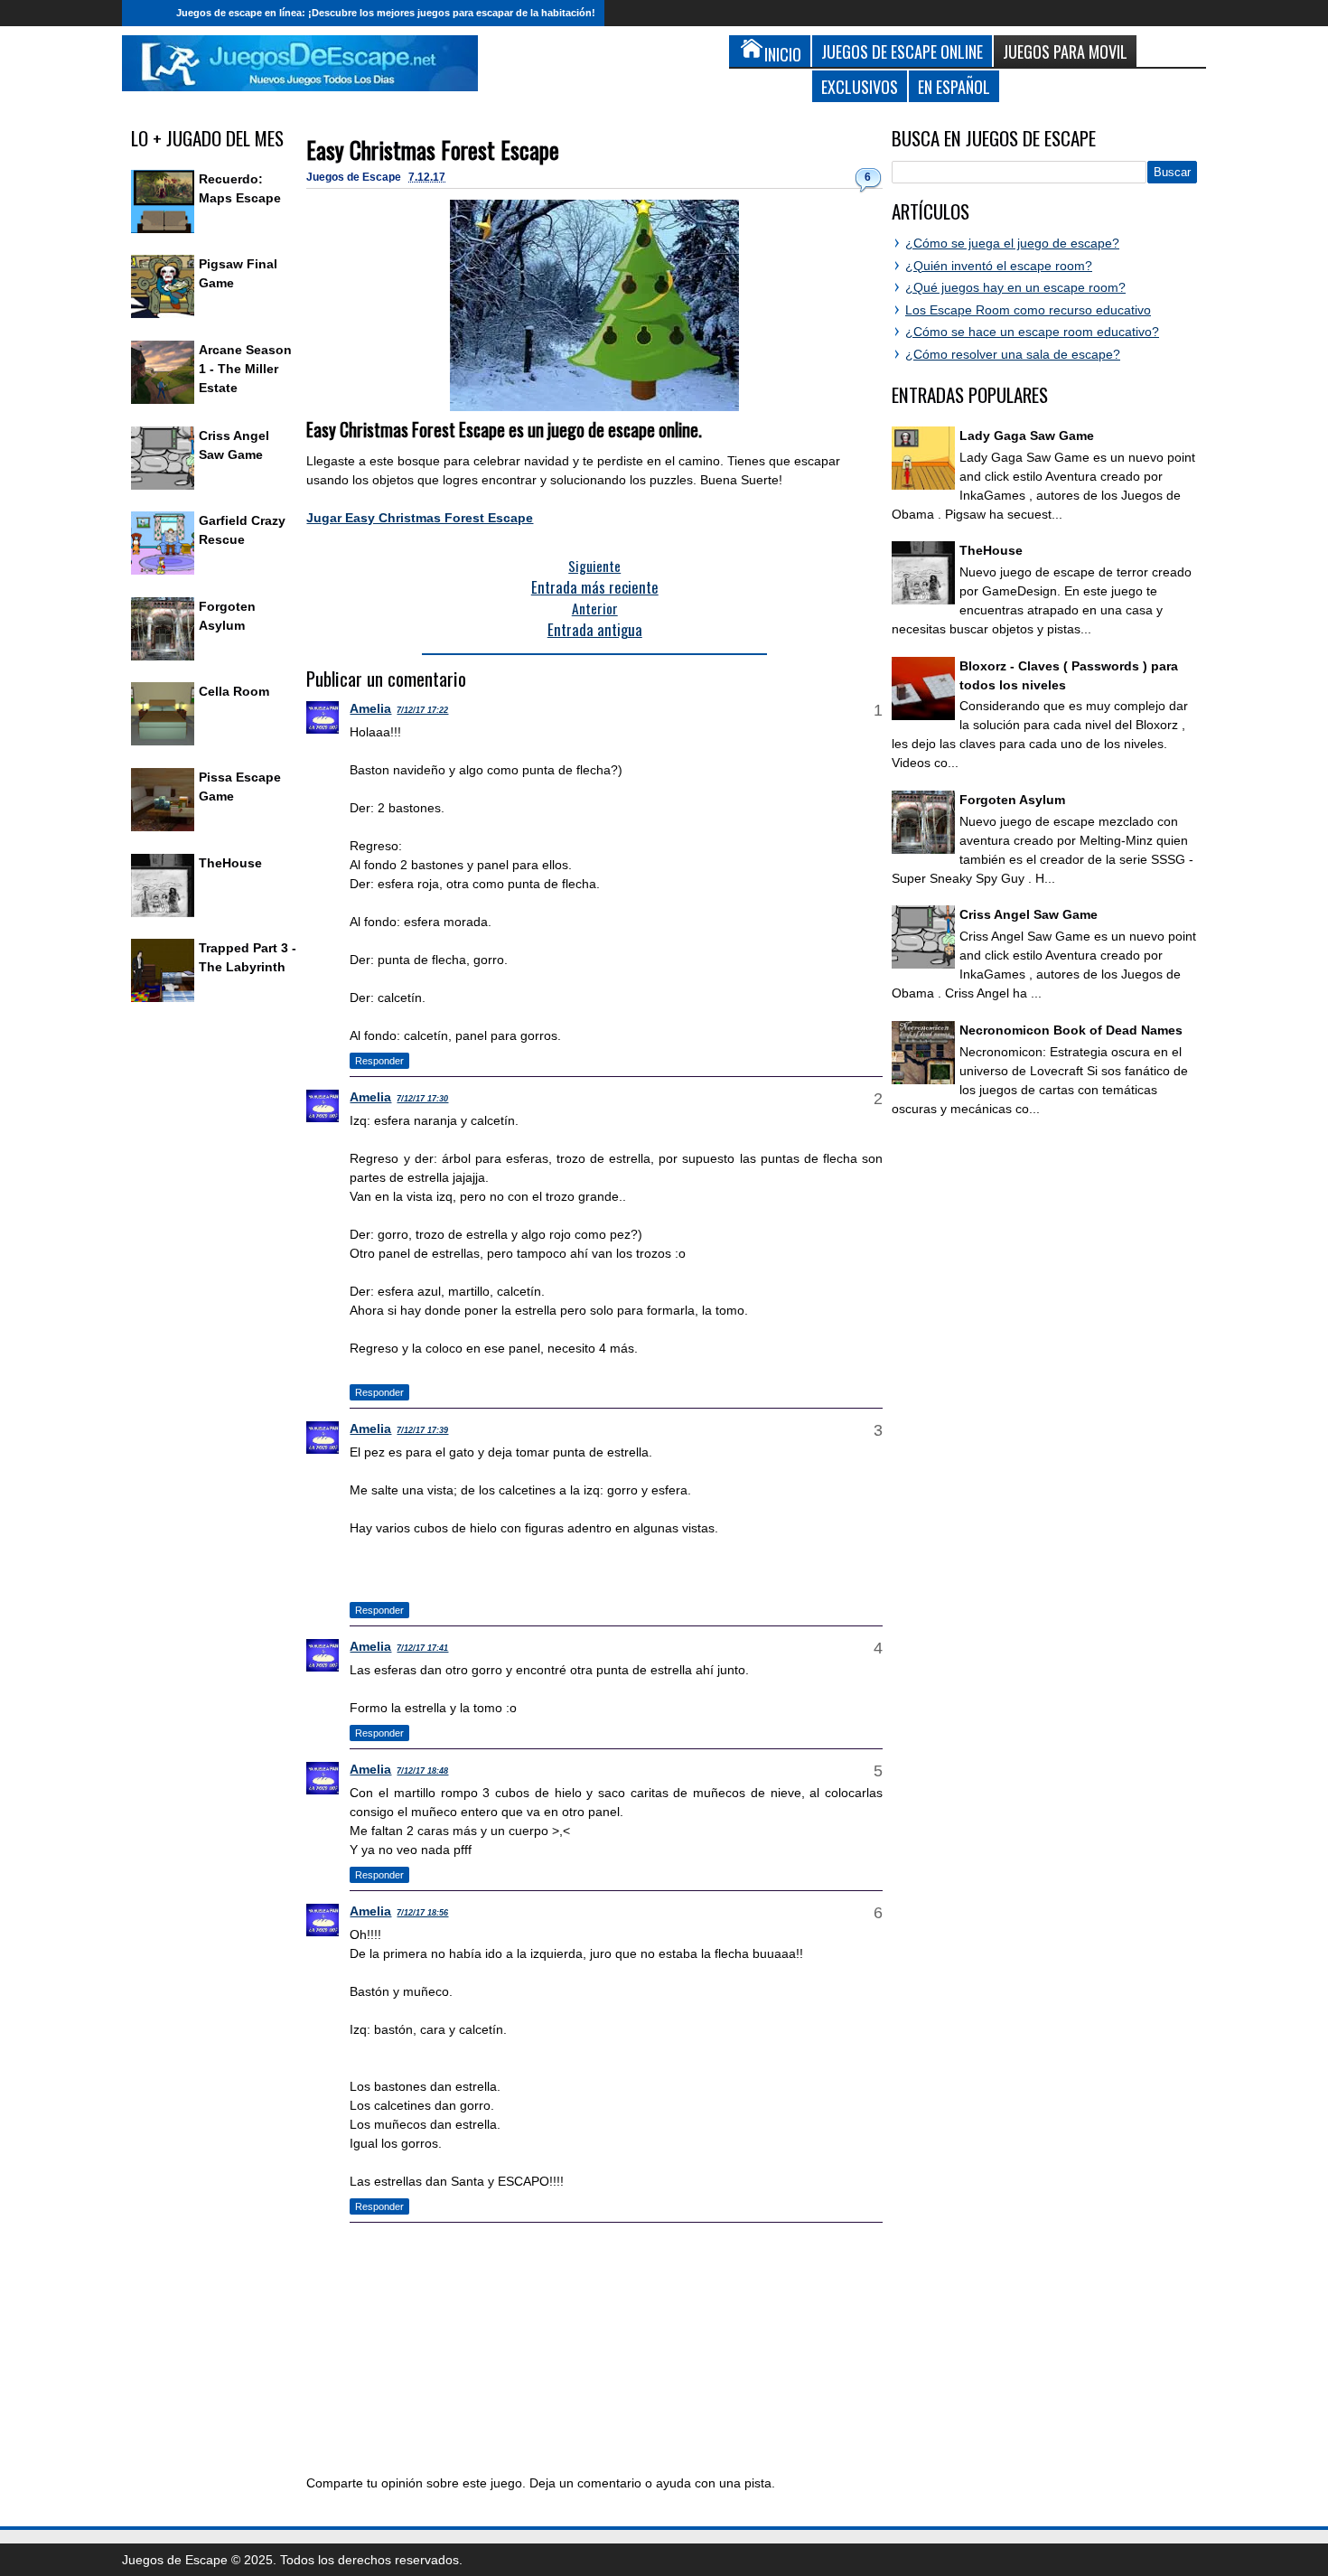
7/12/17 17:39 (422, 1430)
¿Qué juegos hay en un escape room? (1015, 287)
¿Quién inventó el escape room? (999, 266)
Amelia (370, 708)
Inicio (145, 13)
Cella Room (234, 691)
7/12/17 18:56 (422, 1913)
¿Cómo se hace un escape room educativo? (1032, 332)
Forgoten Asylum (1012, 800)
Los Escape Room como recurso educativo (1028, 310)
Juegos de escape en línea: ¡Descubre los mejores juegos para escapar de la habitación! (386, 13)
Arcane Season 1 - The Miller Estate (245, 369)
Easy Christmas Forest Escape (433, 150)
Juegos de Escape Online (902, 51)
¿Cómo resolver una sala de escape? (1013, 354)
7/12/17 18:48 (422, 1771)
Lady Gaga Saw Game (1027, 436)
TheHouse (230, 863)
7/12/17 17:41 (422, 1648)
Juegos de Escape (355, 177)
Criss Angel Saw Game (1029, 914)
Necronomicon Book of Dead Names (1071, 1030)
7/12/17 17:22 (422, 710)
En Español (954, 86)
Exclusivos (860, 86)
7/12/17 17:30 (422, 1099)
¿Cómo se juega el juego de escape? (1012, 243)
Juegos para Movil (1065, 51)
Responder (379, 1061)
